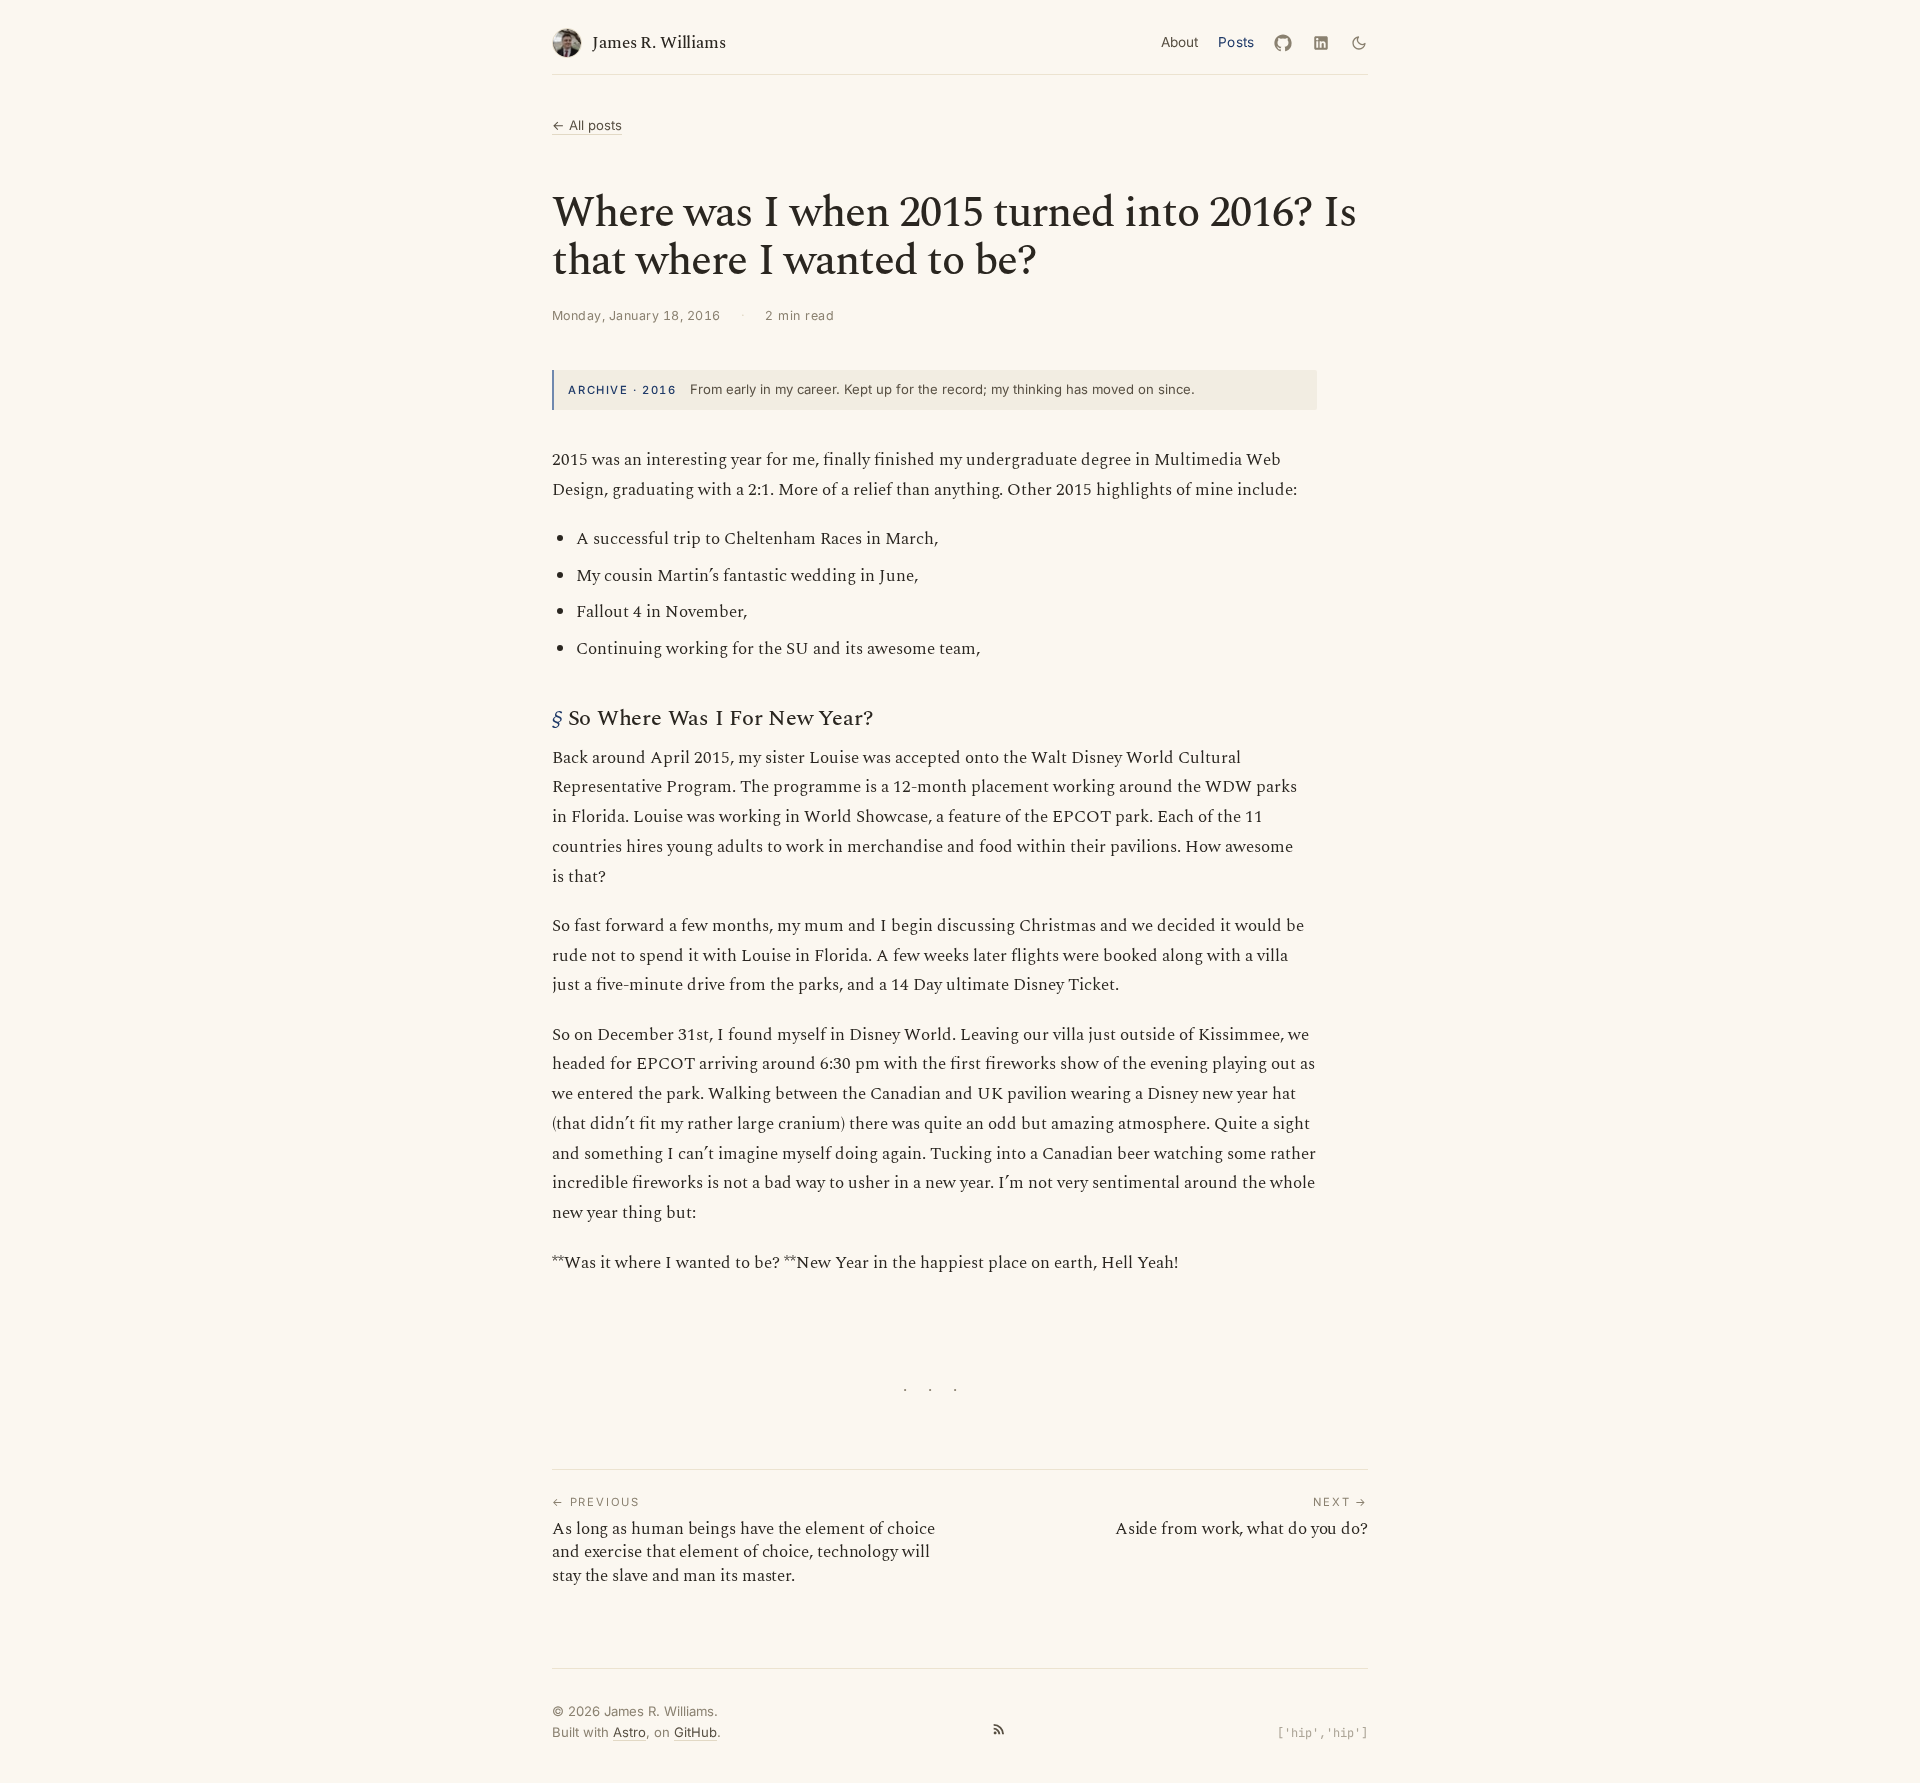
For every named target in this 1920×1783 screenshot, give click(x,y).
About (1180, 42)
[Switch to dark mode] (1359, 43)
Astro (629, 1732)
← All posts (587, 125)
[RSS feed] (999, 1732)
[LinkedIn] (1321, 43)
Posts (1236, 42)
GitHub (695, 1732)
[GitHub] (1283, 43)
